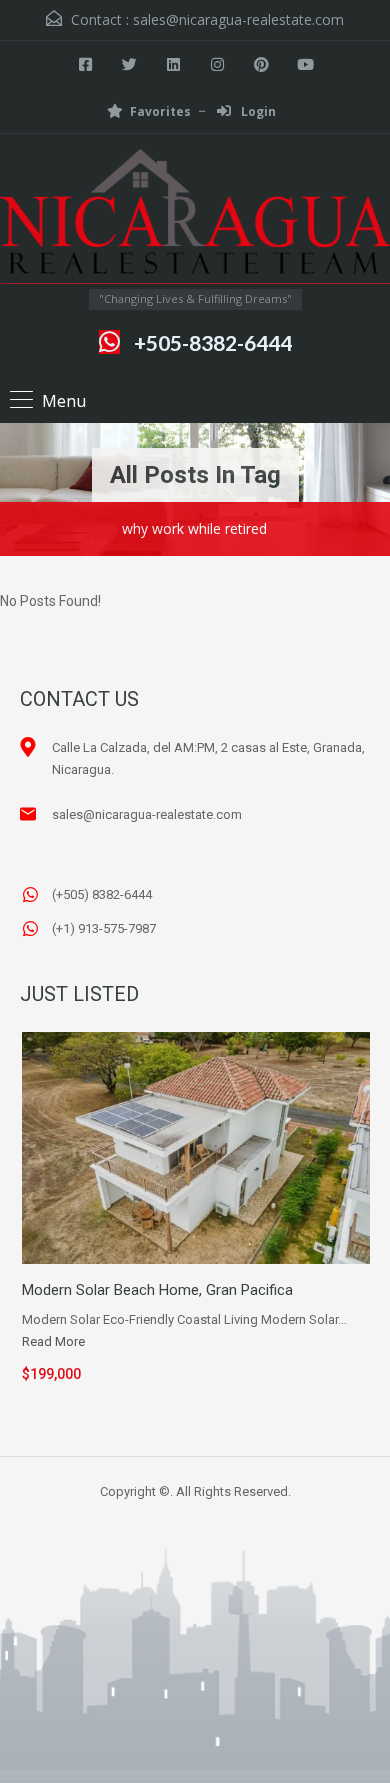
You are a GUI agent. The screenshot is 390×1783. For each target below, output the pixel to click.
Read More (53, 1341)
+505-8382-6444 (213, 342)
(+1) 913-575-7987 (104, 928)
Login (257, 111)
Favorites (160, 111)
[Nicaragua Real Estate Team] (195, 219)
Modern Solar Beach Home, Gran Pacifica (157, 1290)
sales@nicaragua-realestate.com (238, 19)
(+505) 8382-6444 (102, 894)
